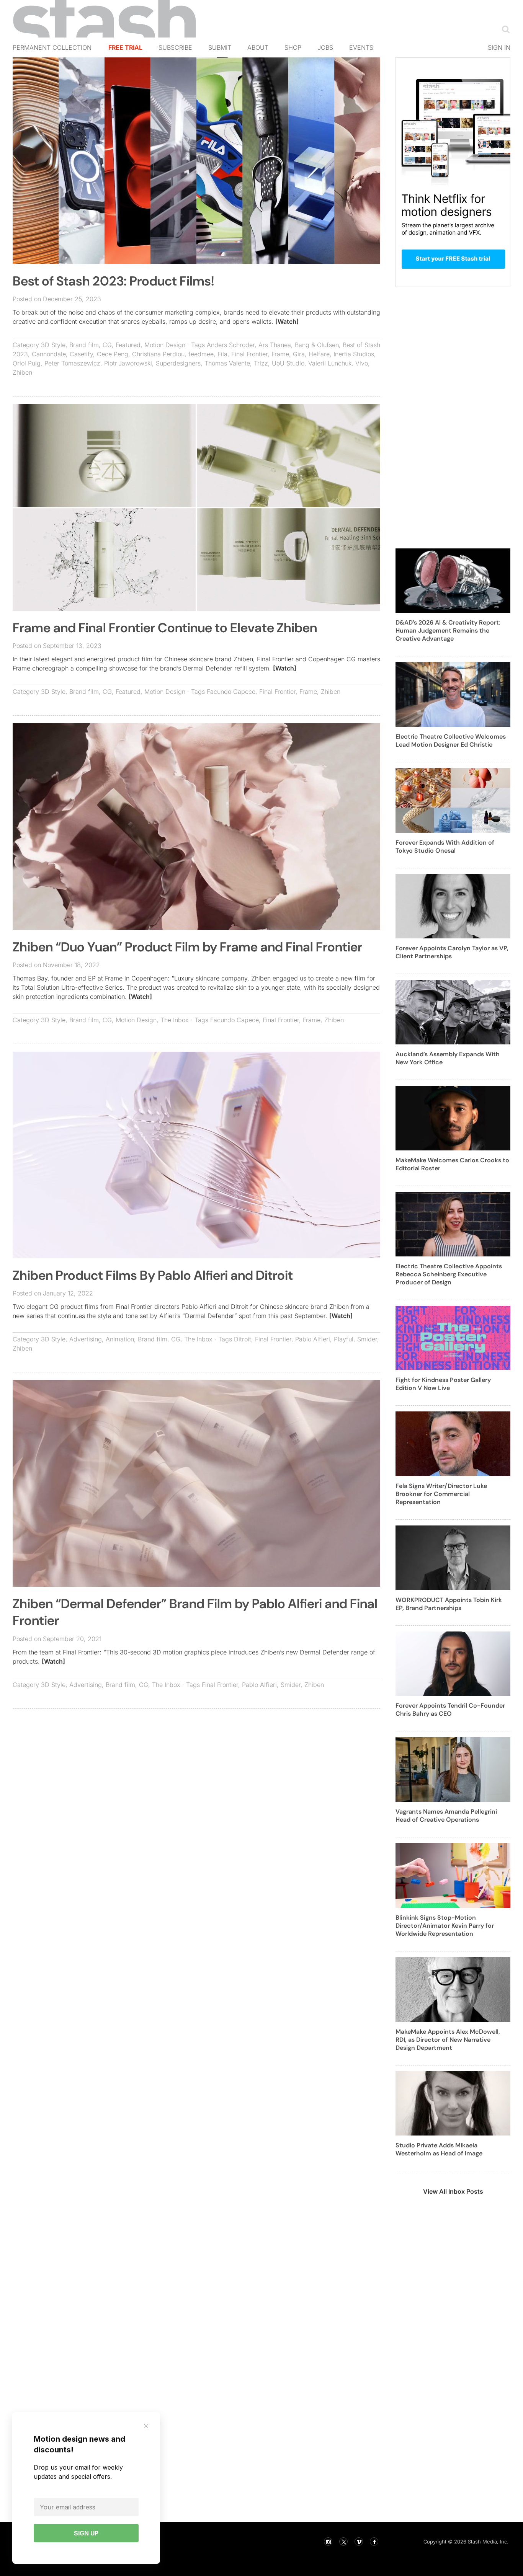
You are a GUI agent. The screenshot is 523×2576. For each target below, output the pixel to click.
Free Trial (125, 47)
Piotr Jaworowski (128, 363)
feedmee (201, 354)
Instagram (328, 2542)
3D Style (53, 345)
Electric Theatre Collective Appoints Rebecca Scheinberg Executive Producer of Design (449, 1274)
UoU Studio (288, 363)
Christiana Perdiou (158, 354)
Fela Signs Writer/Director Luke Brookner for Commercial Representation (441, 1494)
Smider (367, 1339)
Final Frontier (249, 354)
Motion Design (165, 345)
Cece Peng (113, 354)
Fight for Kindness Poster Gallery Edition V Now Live (443, 1384)
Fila (222, 354)
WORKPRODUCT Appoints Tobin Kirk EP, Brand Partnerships (449, 1604)
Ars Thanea (275, 345)
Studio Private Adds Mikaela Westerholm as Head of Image (439, 2149)
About (258, 47)
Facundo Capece (231, 692)
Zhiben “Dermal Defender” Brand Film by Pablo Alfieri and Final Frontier (195, 1612)
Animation (120, 1339)
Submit (220, 47)
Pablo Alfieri (313, 1339)
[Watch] (287, 321)
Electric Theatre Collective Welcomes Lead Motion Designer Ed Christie (451, 741)
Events (361, 47)
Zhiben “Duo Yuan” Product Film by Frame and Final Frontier (187, 947)
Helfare (319, 354)
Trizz (261, 363)
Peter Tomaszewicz (72, 363)
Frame (280, 354)
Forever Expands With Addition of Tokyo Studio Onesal (445, 847)
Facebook (374, 2542)
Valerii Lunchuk (330, 363)
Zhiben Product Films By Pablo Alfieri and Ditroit (153, 1275)
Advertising (86, 1339)
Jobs (325, 47)
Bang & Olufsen (317, 345)
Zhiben (22, 372)
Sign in (499, 47)
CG (107, 345)
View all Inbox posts (453, 2191)
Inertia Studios (354, 354)
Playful (344, 1339)
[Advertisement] (196, 1770)
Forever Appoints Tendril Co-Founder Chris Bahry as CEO (450, 1710)
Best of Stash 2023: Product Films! (113, 281)
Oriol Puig (27, 363)
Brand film (84, 345)
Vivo (362, 363)
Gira (299, 354)
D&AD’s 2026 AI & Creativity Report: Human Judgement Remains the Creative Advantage (448, 631)
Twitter (343, 2542)
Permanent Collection (52, 47)
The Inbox (175, 1020)
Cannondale (49, 354)
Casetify (81, 354)
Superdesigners (178, 363)
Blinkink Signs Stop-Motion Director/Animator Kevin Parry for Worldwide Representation (445, 1926)
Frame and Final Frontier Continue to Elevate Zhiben (165, 628)
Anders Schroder (231, 345)
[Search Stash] (504, 29)
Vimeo (359, 2542)
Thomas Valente (227, 363)
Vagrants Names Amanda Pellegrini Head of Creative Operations (446, 1816)
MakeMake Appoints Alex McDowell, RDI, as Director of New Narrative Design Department (448, 2040)
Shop (293, 47)
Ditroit (243, 1339)
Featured (128, 345)
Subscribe (175, 47)
